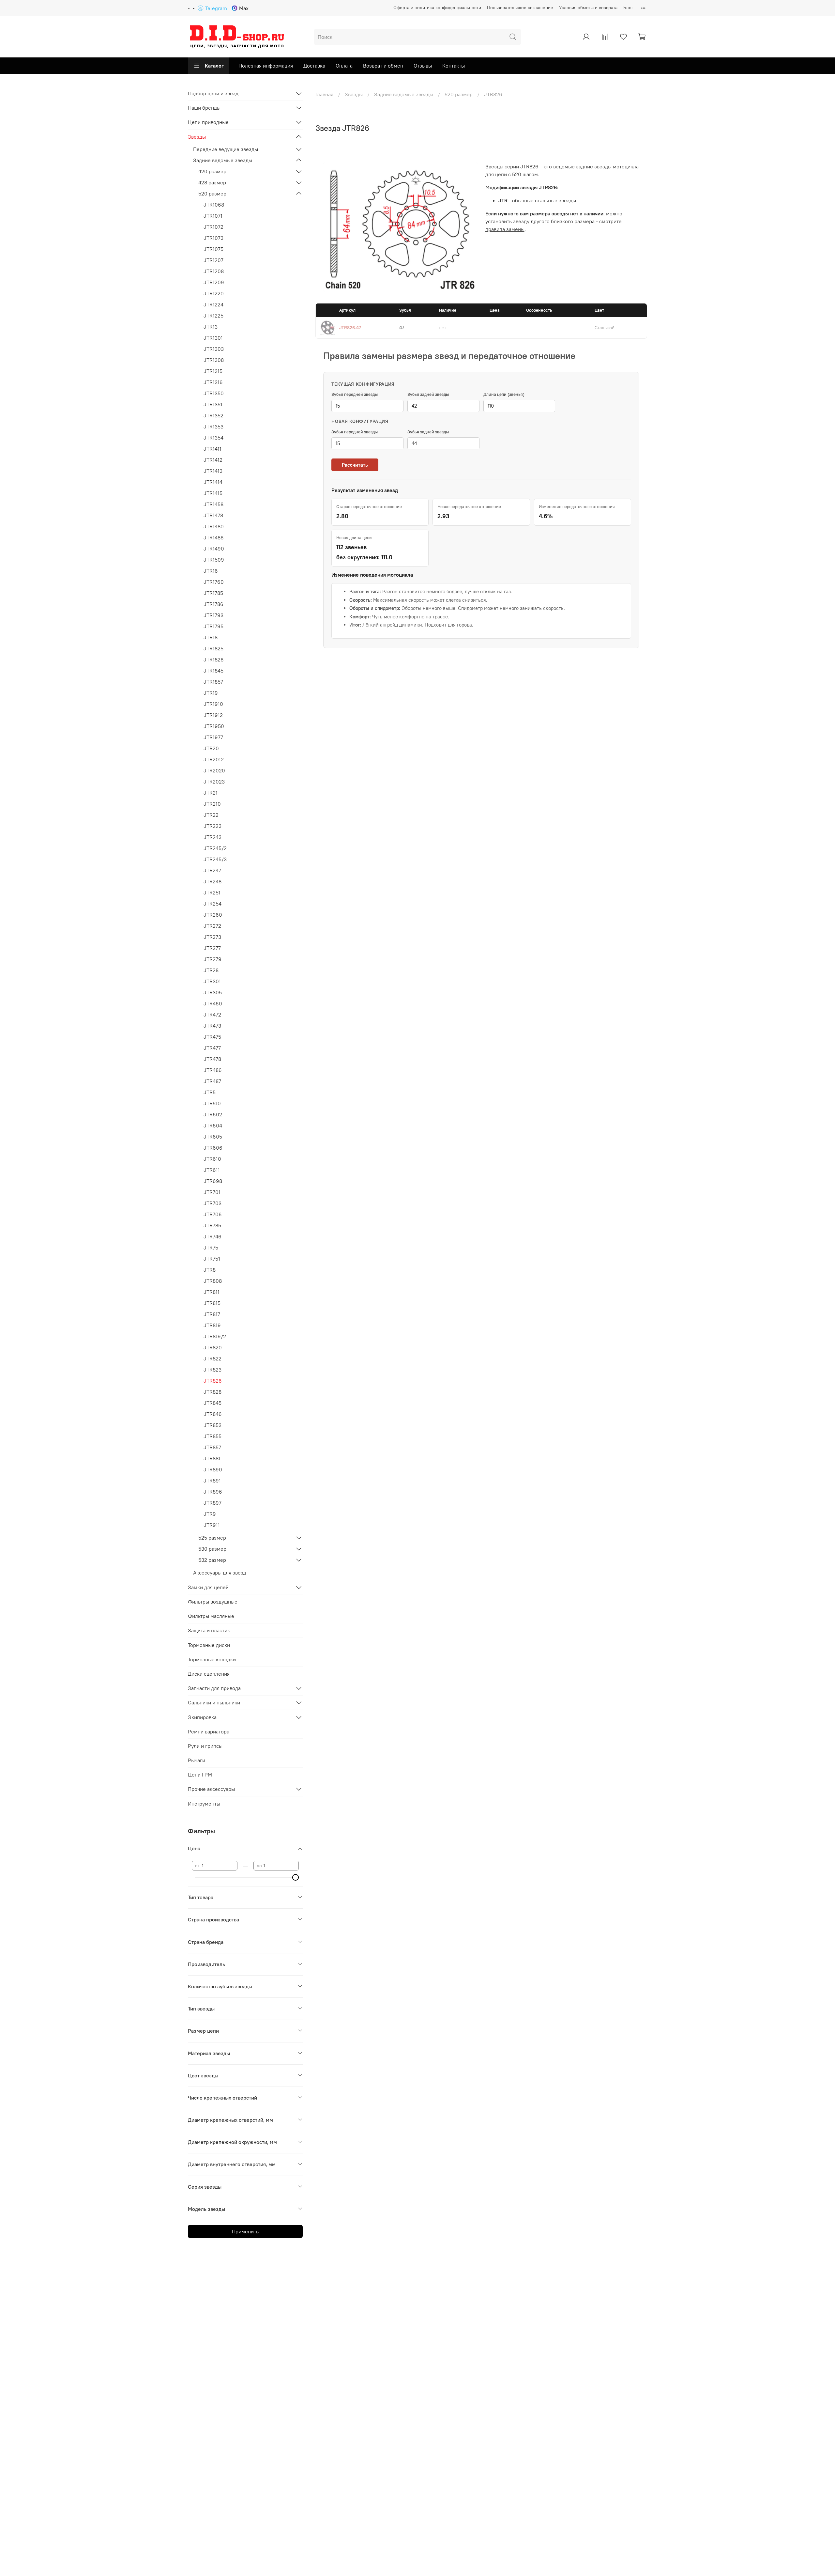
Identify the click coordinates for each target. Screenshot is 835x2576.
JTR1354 (213, 438)
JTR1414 (213, 482)
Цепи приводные (208, 122)
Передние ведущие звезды (226, 149)
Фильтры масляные (211, 1616)
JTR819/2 (215, 1336)
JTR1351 (213, 404)
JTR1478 (213, 515)
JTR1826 (214, 660)
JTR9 (210, 1514)
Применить (245, 2231)
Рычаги (197, 1760)
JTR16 (211, 571)
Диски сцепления (209, 1674)
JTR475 (212, 1037)
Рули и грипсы (205, 1746)
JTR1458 (213, 504)
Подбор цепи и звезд (213, 93)
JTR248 (213, 881)
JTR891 (212, 1481)
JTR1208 (214, 271)
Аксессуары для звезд (220, 1573)
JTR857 (212, 1447)
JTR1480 (214, 526)
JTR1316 (213, 382)
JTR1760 (214, 582)
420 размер (212, 171)
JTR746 (213, 1236)
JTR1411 (213, 449)
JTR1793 (213, 615)
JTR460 (213, 1003)
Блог (628, 8)
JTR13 (211, 327)
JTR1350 (214, 393)
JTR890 (213, 1469)
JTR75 (211, 1248)
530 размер (212, 1549)
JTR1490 (214, 549)
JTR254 (213, 904)
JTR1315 (213, 371)
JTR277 (212, 948)
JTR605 (213, 1137)
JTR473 (212, 1026)
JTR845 (213, 1403)
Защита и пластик (209, 1630)
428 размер (212, 182)
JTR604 (213, 1125)
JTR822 (213, 1358)
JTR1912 (213, 715)
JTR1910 (213, 704)
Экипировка (202, 1717)
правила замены (505, 229)
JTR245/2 (215, 848)
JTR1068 (214, 205)
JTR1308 (214, 360)
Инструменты (204, 1804)
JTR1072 (213, 227)
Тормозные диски (209, 1645)
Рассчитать (355, 465)
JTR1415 (213, 493)
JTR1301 (213, 338)
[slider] (296, 1877)
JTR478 (212, 1059)
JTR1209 (214, 282)
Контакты (454, 66)
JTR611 (212, 1170)
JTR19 (211, 693)
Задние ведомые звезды (404, 94)
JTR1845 (213, 671)
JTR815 (212, 1303)
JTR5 (210, 1092)
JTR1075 (213, 249)
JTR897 (213, 1503)
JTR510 (212, 1103)
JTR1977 (213, 737)
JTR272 (212, 926)
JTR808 (213, 1281)
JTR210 (212, 804)
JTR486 (213, 1070)
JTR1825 (213, 648)
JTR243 (213, 837)
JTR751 (212, 1259)
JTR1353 (213, 427)
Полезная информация (266, 66)
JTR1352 (213, 415)
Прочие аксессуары (211, 1789)
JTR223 (213, 826)
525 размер (212, 1538)
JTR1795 (213, 626)
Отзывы (423, 66)
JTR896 (213, 1492)
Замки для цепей (208, 1587)
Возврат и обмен (383, 66)
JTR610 (212, 1159)
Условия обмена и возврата (588, 8)
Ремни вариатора (209, 1731)
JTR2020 (214, 770)
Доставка (314, 66)
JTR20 (211, 748)
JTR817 (212, 1314)
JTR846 (213, 1414)
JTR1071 (213, 216)
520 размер (459, 94)
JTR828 (213, 1392)
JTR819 (212, 1325)
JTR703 (213, 1203)
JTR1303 (214, 349)
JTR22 (211, 815)
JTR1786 (213, 604)
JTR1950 (214, 726)
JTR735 (212, 1225)
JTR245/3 (215, 859)
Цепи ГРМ (200, 1775)
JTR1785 (213, 593)
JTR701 (212, 1192)
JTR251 (212, 892)
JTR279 (213, 959)
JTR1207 (213, 260)
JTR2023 (214, 782)
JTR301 (212, 981)
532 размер (212, 1560)
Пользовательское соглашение (520, 8)
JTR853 (213, 1425)
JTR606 (213, 1148)
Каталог (214, 66)
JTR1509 (214, 560)
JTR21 (211, 793)
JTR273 (212, 937)
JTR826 (213, 1381)
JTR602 (213, 1114)
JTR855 (213, 1436)
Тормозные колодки (212, 1659)
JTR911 (212, 1525)
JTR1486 (214, 537)
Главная (324, 94)
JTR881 (212, 1458)
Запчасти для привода (214, 1688)
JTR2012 (214, 759)
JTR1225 (213, 316)
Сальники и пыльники (214, 1702)
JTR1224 (213, 304)
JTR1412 (213, 460)
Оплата (344, 66)
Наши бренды (204, 108)
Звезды (354, 94)
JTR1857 (213, 682)
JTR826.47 (350, 328)
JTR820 (213, 1347)
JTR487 (212, 1081)
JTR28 (211, 970)
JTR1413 (213, 471)
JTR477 (212, 1048)
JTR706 (213, 1214)
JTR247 (212, 870)
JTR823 (213, 1370)
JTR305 (213, 992)
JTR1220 (214, 293)
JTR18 (211, 637)
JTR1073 (213, 238)
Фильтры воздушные (213, 1602)
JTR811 (212, 1292)
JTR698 (213, 1181)
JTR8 (210, 1270)
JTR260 (213, 915)
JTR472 (212, 1015)
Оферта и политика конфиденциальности (437, 8)
